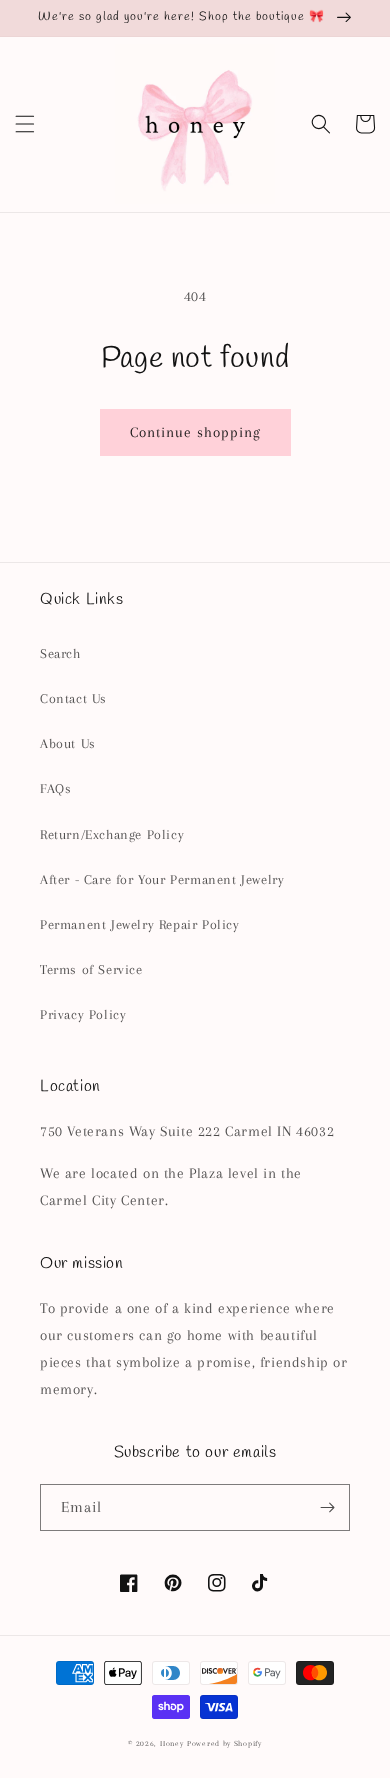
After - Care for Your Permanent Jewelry (162, 879)
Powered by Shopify (224, 1743)
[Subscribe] (327, 1507)
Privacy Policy (83, 1014)
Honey (172, 1743)
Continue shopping (195, 432)
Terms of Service (91, 969)
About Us (68, 743)
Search (60, 653)
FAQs (55, 788)
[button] (25, 124)
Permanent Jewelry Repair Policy (140, 924)
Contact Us (73, 698)
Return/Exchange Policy (112, 834)
